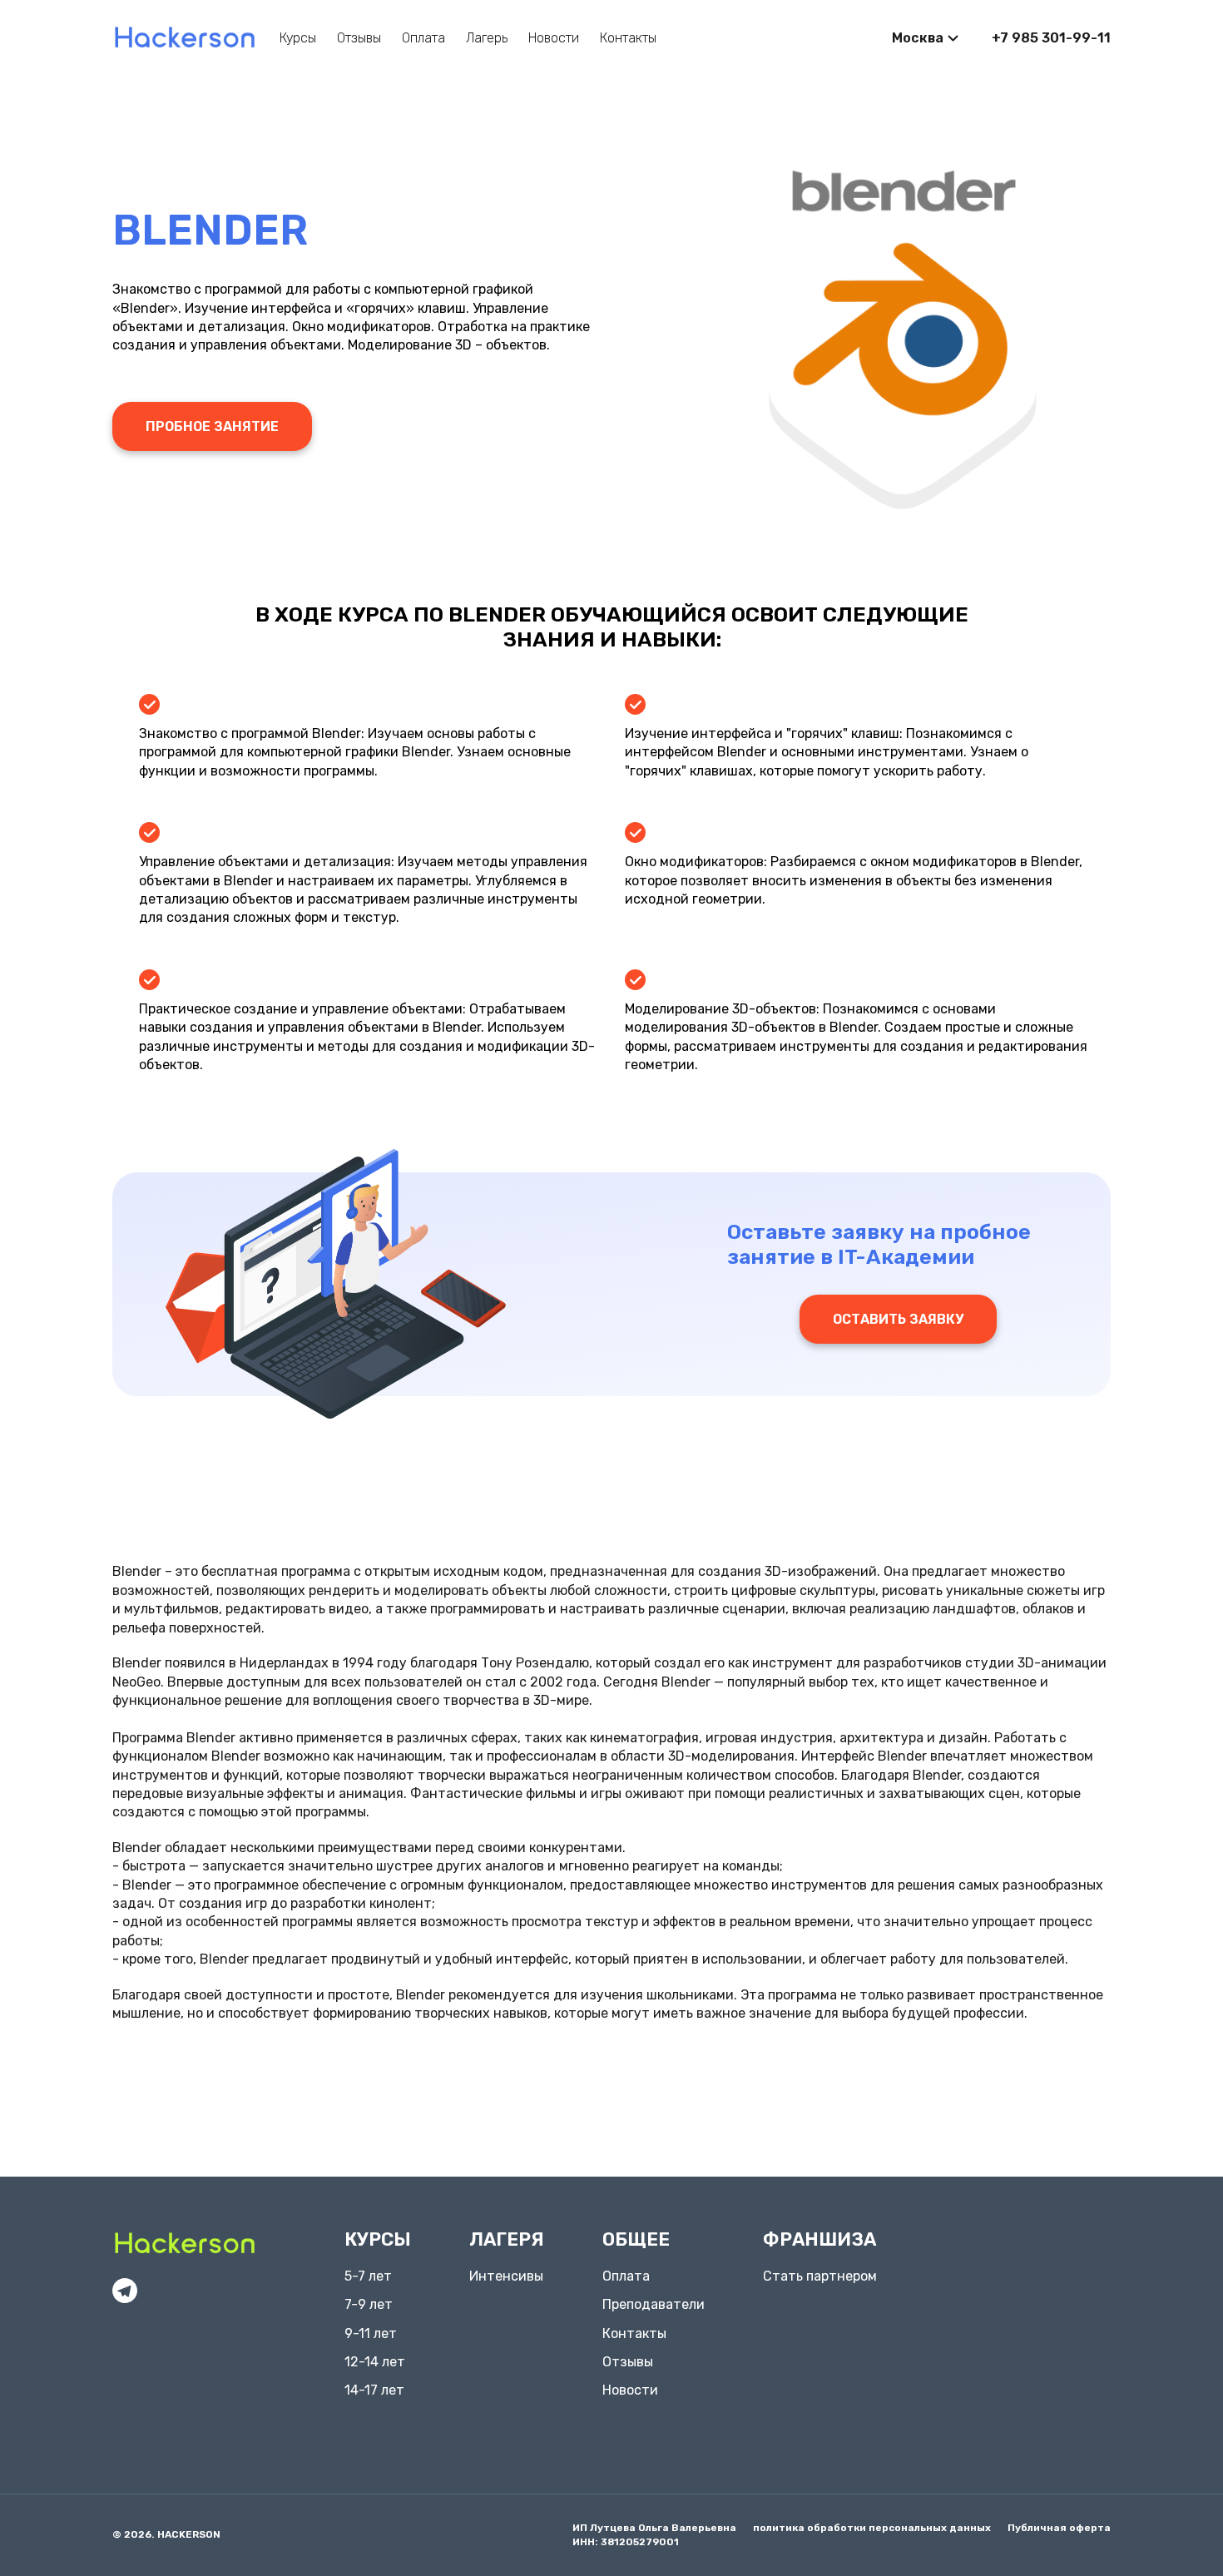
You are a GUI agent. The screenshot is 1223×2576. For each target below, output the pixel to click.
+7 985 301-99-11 (1051, 38)
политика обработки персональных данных (872, 2528)
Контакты (628, 38)
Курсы (298, 38)
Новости (554, 38)
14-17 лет (374, 2390)
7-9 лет (369, 2304)
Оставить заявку (898, 1319)
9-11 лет (371, 2333)
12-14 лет (375, 2362)
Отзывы (359, 38)
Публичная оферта (1059, 2528)
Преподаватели (654, 2304)
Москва (918, 38)
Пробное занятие (212, 426)
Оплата (423, 38)
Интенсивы (506, 2276)
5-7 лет (368, 2276)
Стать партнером (820, 2276)
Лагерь (487, 38)
